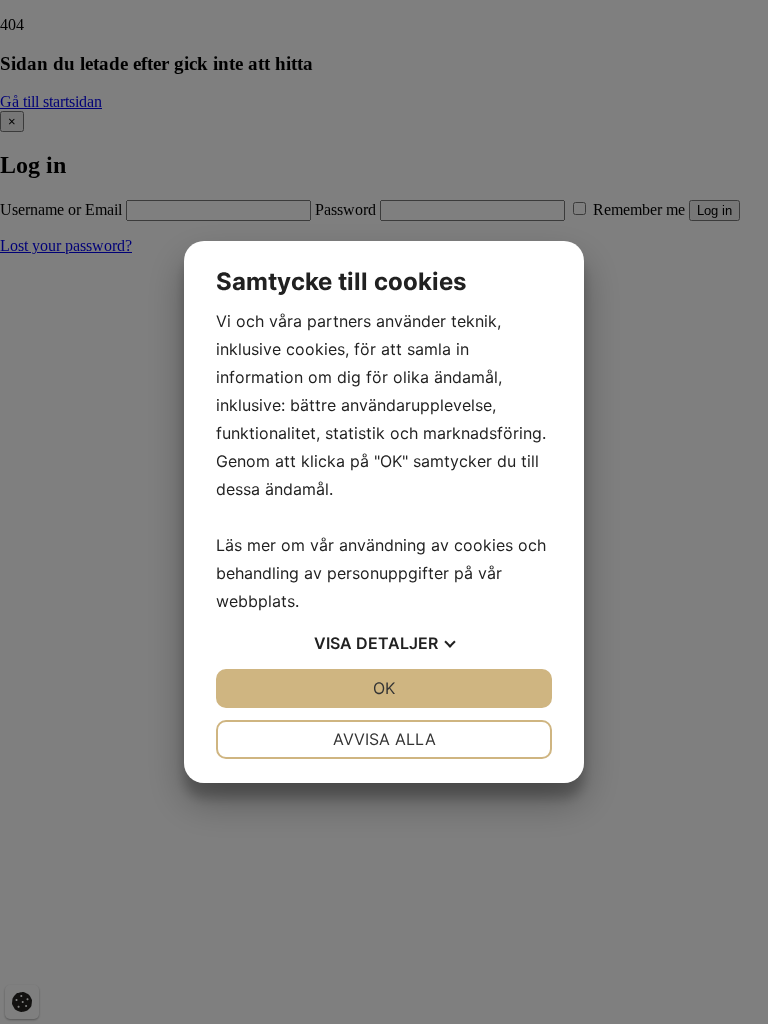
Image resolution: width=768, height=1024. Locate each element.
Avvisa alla (384, 739)
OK (384, 688)
